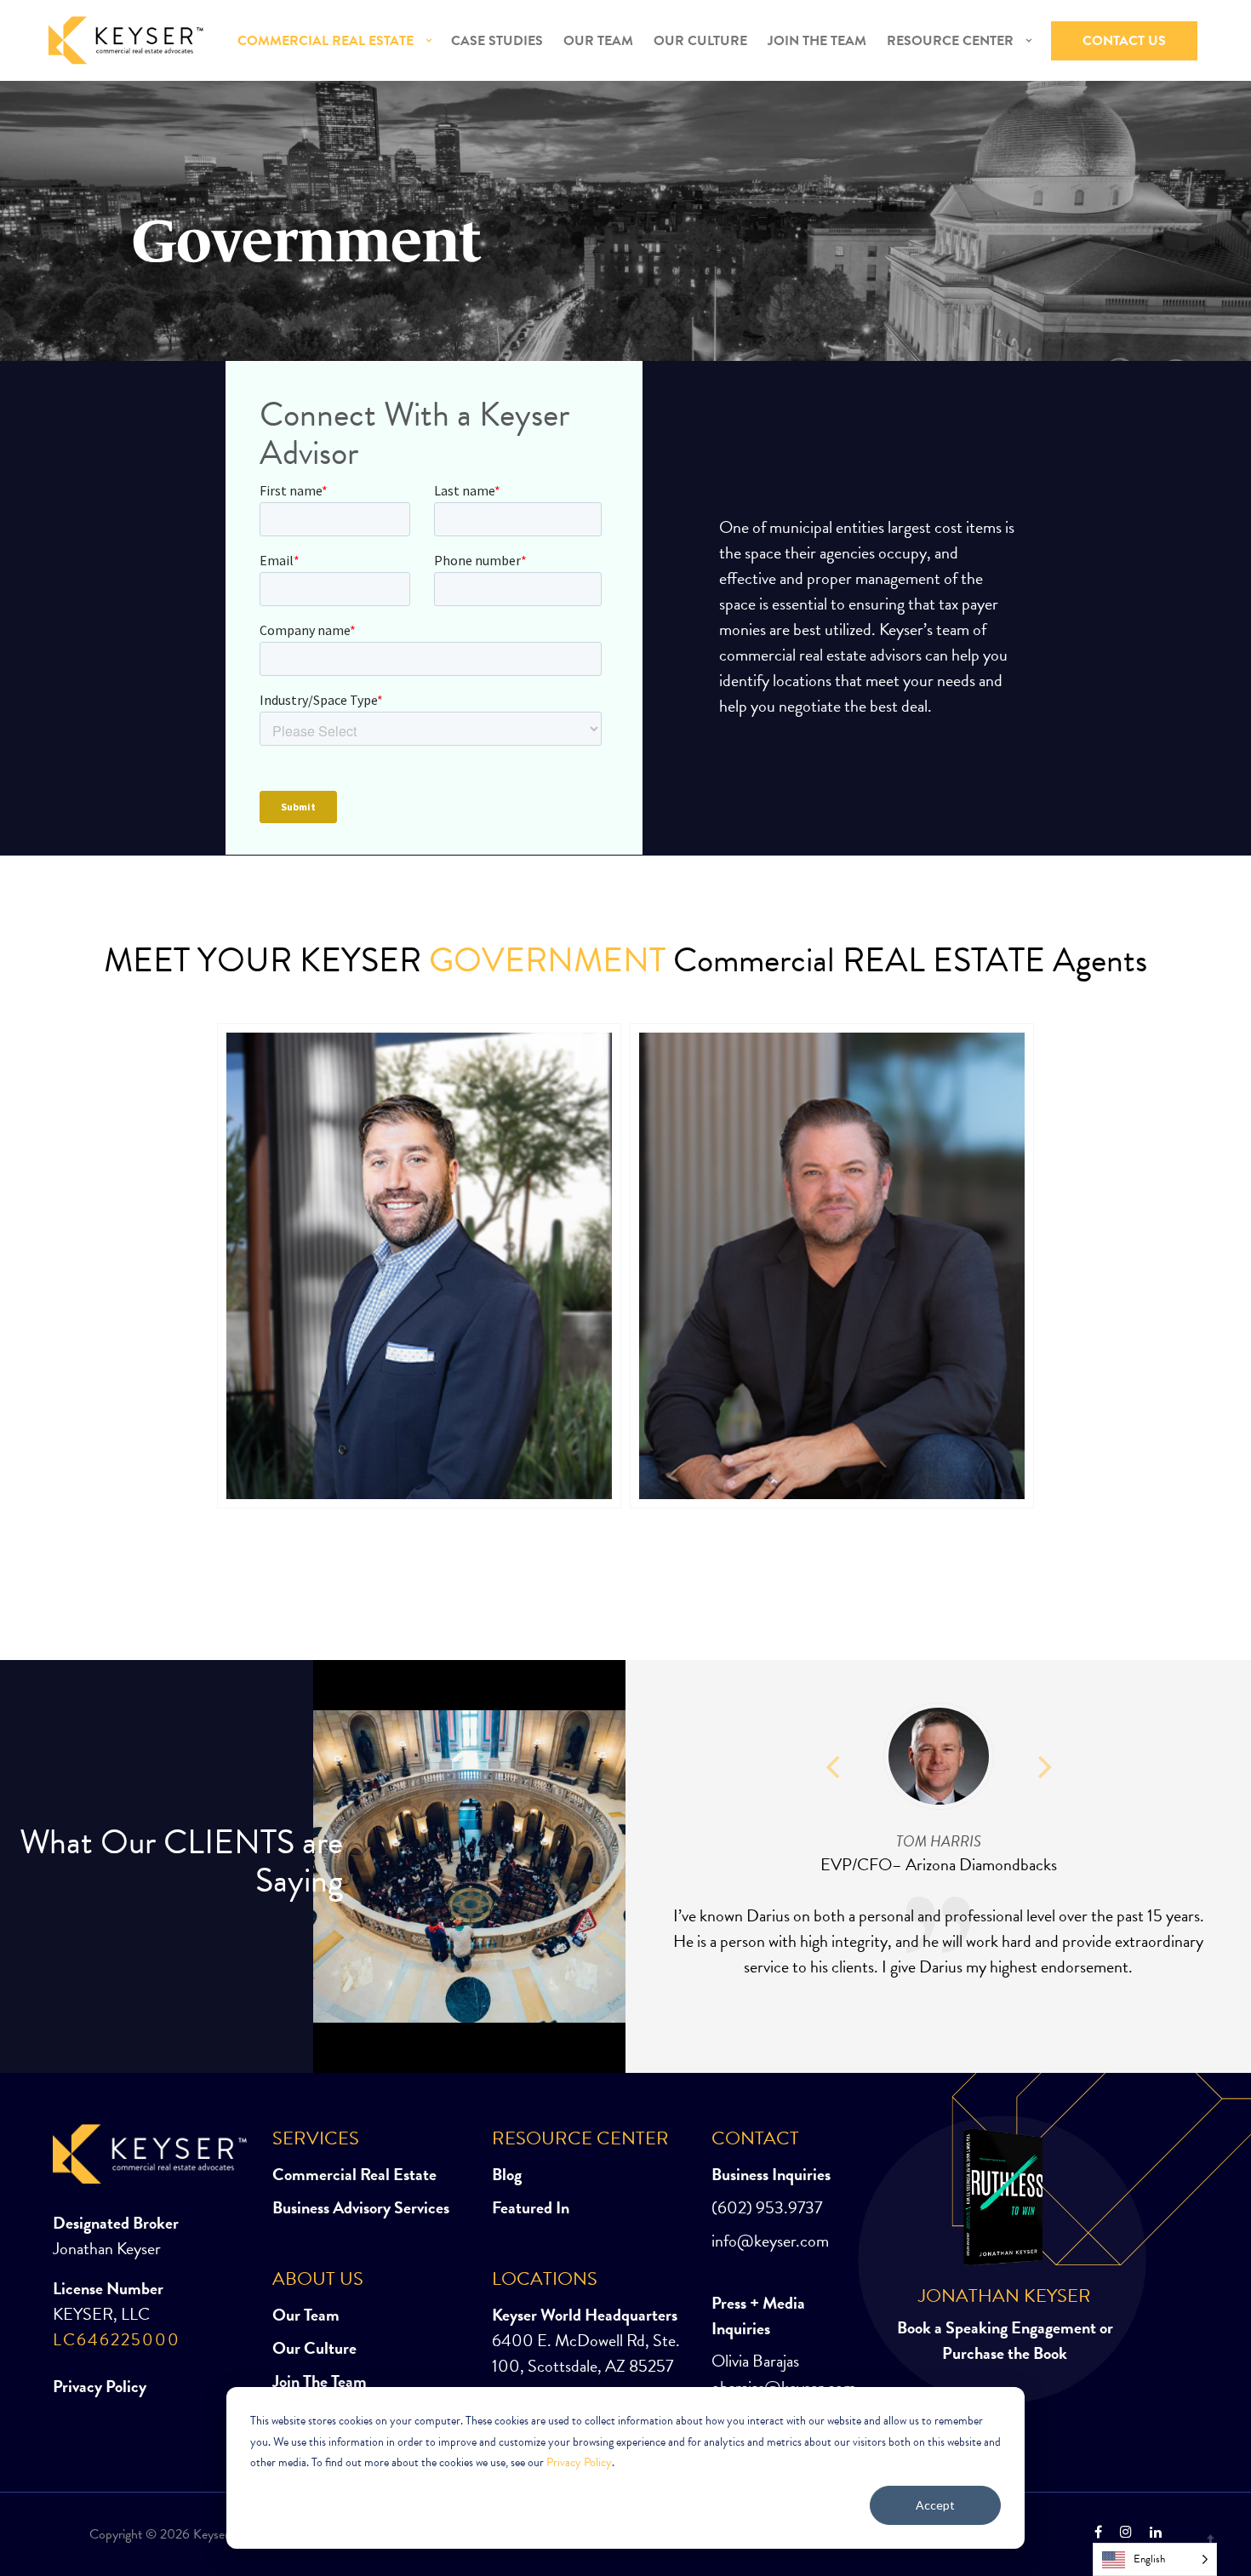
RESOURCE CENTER (950, 41)
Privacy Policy (579, 2462)
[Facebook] (1098, 2533)
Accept (935, 2505)
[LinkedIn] (1151, 2533)
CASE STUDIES (497, 41)
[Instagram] (1126, 2533)
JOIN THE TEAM (817, 41)
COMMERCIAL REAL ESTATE (326, 41)
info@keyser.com (770, 2241)
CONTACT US (1124, 41)
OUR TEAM (598, 41)
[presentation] (832, 1758)
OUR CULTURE (700, 41)
